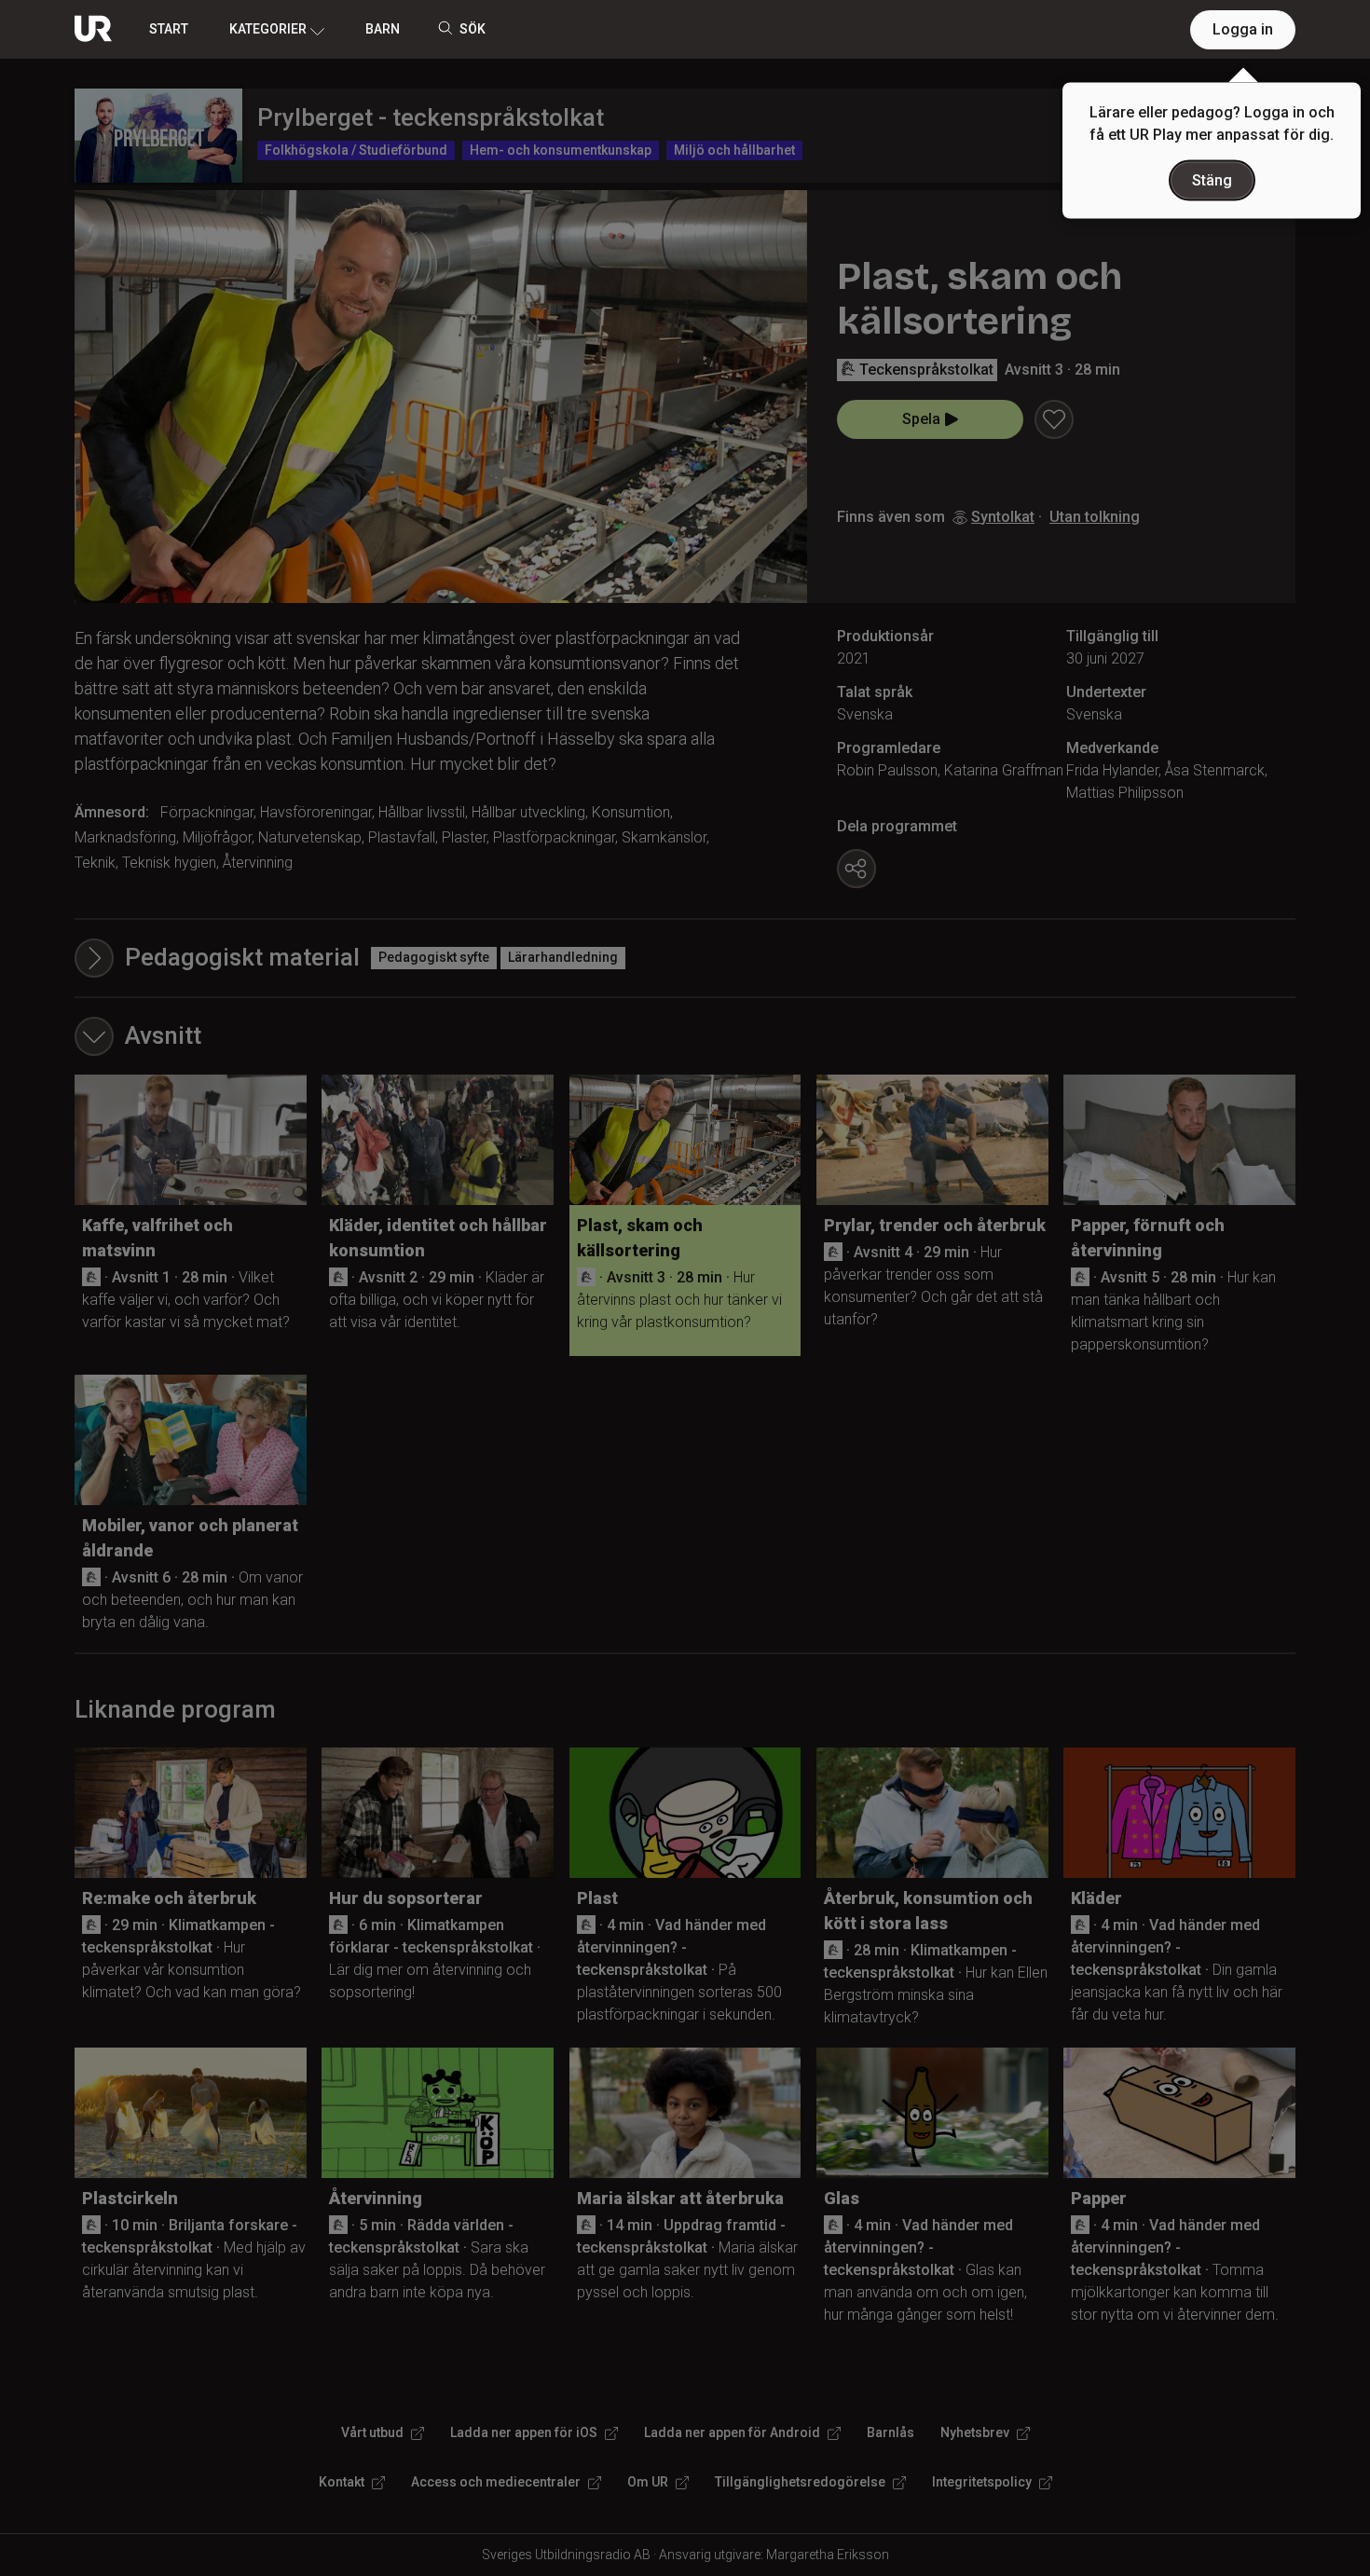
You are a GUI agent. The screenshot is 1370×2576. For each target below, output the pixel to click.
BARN (383, 29)
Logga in (1243, 29)
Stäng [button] (1212, 180)
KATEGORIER (268, 29)
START (169, 29)
